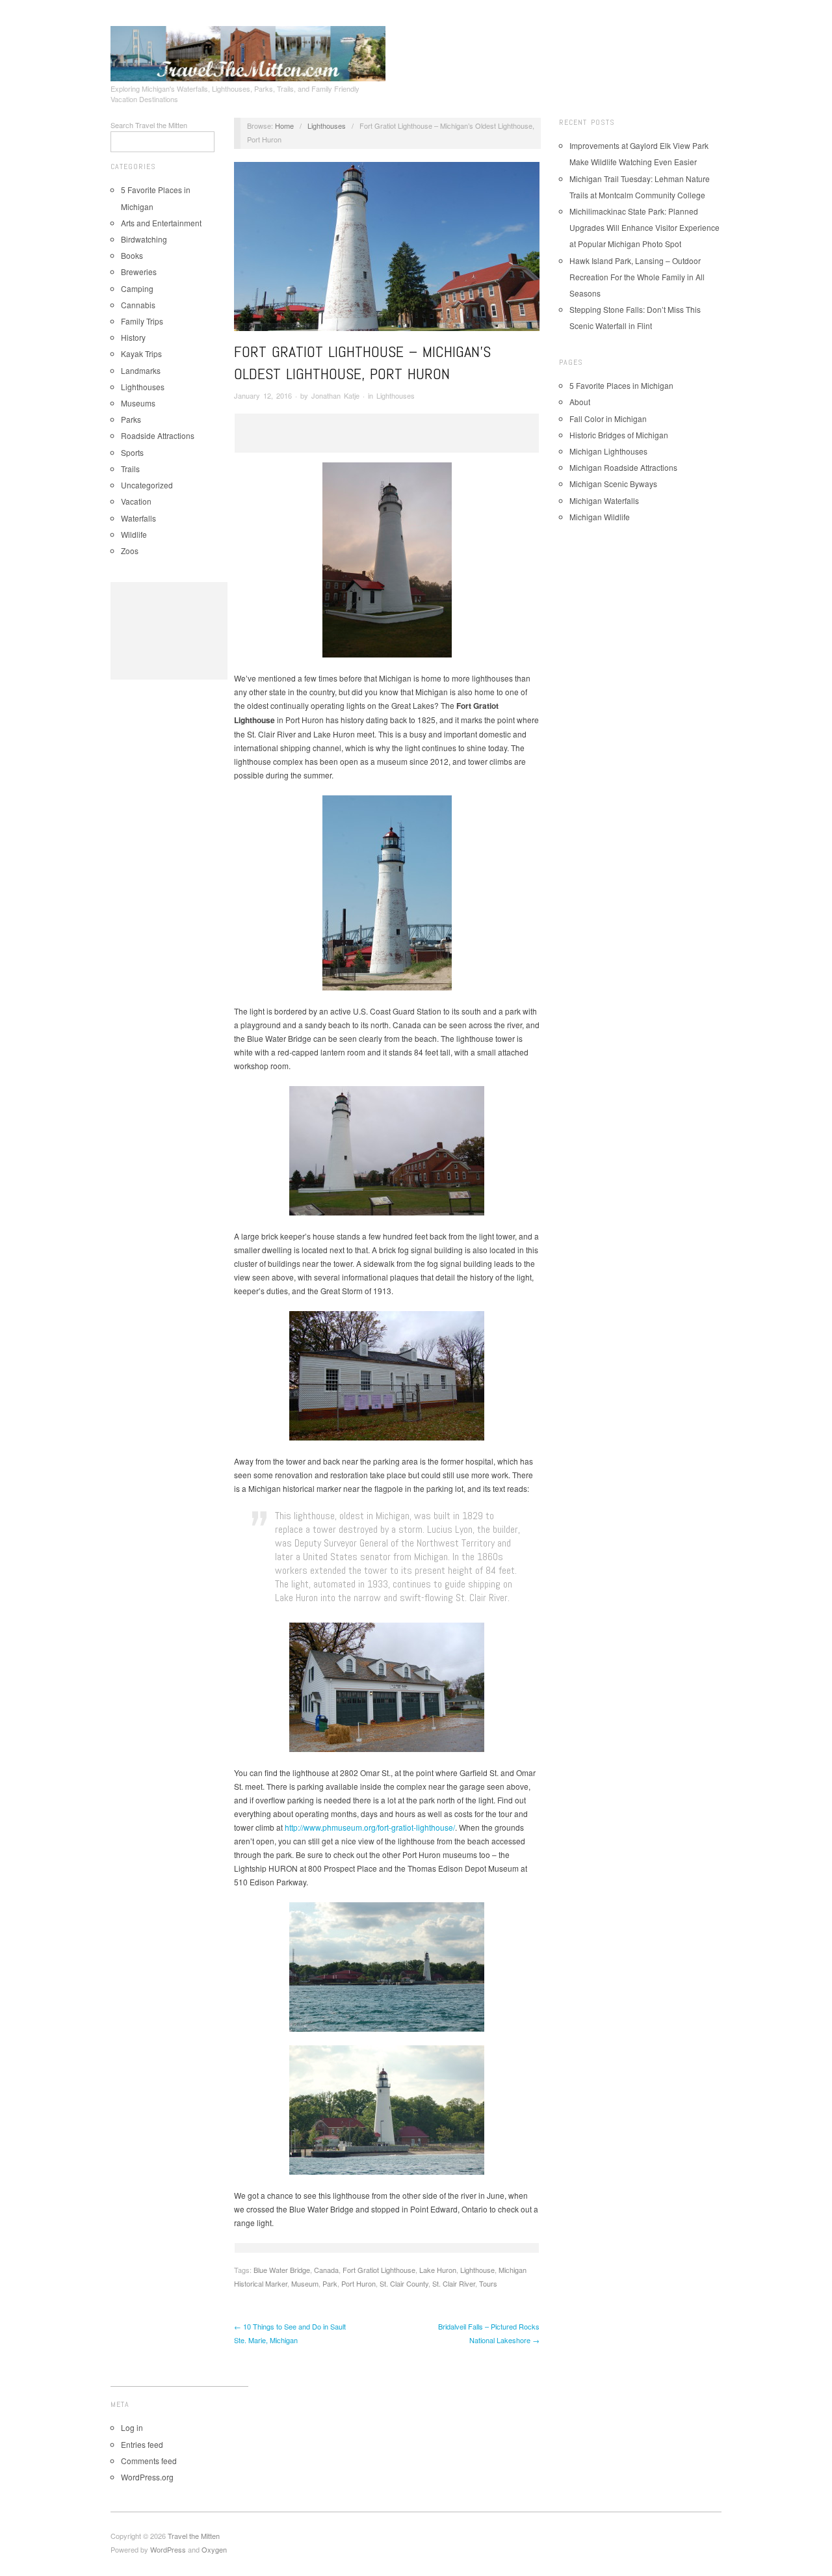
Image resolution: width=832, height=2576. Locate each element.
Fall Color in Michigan (608, 418)
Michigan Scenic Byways (613, 484)
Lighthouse (477, 2270)
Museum (305, 2283)
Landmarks (141, 370)
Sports (132, 452)
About (580, 402)
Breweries (139, 272)
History (133, 337)
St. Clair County (404, 2283)
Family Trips (142, 321)
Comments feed (149, 2461)
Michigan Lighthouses (608, 451)
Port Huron (358, 2283)
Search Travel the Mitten (149, 125)
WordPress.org (147, 2477)
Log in (132, 2427)
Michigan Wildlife (600, 517)
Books (132, 255)
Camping (137, 288)
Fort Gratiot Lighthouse (379, 2270)
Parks (131, 419)
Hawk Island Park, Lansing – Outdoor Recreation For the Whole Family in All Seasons (637, 277)
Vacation (136, 501)
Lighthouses (143, 387)
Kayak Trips (141, 353)
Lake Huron (438, 2270)
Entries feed (142, 2444)
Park (330, 2283)
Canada (326, 2270)
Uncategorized (147, 485)
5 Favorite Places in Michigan (621, 385)
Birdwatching (144, 239)
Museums (138, 403)
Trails (130, 469)
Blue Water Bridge (282, 2270)
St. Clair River (454, 2283)
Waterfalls (138, 518)
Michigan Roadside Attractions (623, 467)
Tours (488, 2283)
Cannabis (138, 305)
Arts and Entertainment (161, 223)
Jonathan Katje (335, 395)
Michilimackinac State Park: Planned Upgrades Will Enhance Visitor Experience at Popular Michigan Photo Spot (644, 227)
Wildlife (134, 534)
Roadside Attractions (158, 435)
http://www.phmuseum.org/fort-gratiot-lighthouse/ (370, 1827)
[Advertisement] (169, 631)
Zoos (130, 551)
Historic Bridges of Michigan (619, 435)
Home (284, 126)
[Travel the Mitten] (248, 51)
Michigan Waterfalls (604, 500)
